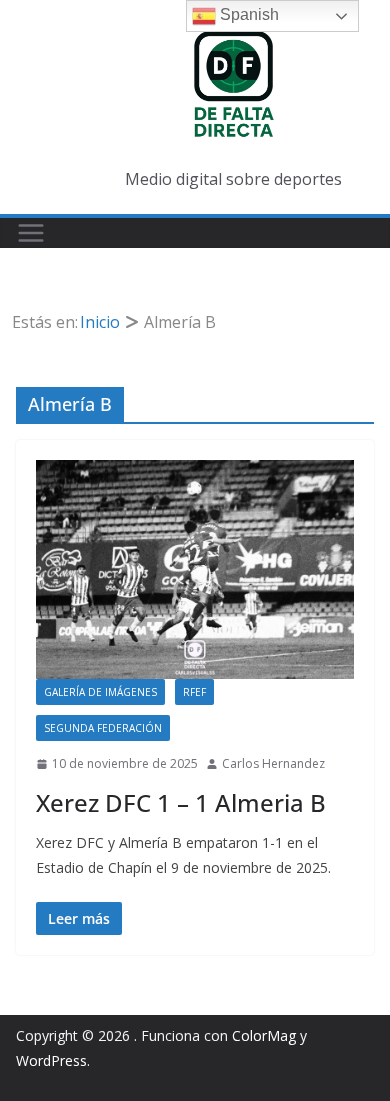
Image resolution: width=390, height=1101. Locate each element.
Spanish (247, 14)
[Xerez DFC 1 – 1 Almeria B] (195, 569)
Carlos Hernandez (273, 763)
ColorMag (264, 1035)
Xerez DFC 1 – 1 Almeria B (181, 802)
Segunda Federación (103, 728)
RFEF (194, 692)
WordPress (51, 1060)
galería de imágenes (100, 692)
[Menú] (31, 233)
